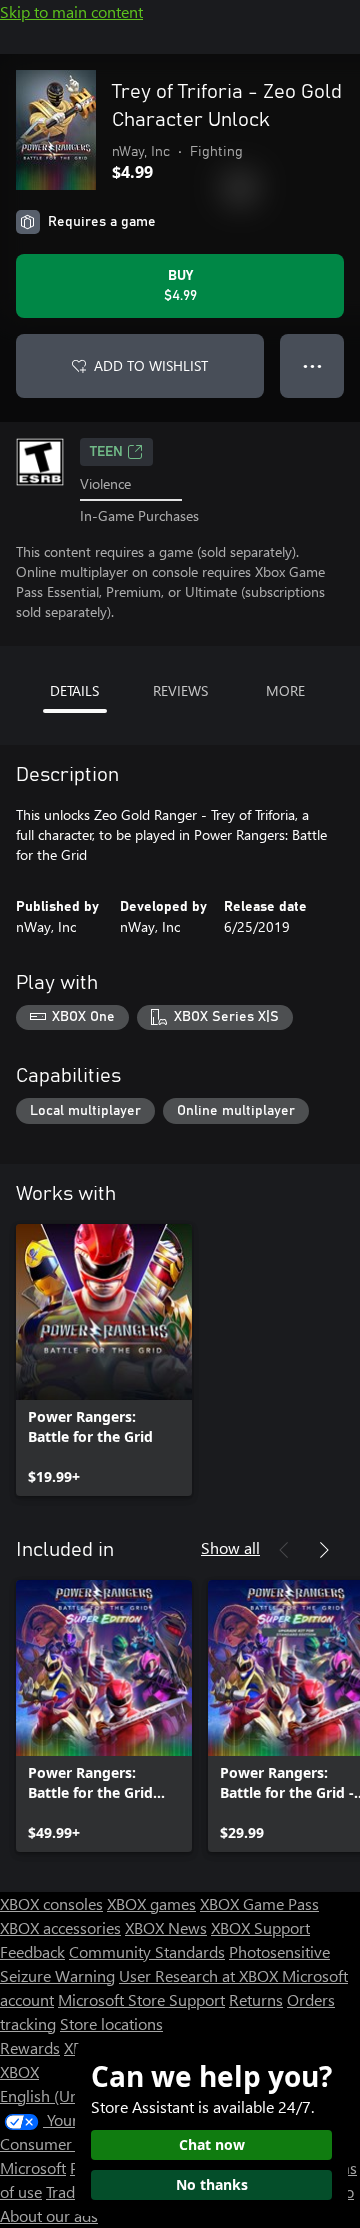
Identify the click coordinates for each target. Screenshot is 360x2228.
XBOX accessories (60, 1927)
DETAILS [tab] (74, 690)
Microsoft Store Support (141, 1999)
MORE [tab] (285, 690)
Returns (256, 1999)
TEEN (106, 452)
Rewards (30, 2047)
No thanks (212, 2184)
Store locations (111, 2023)
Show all (230, 1547)
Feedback (32, 1951)
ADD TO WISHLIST (151, 365)
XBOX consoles (51, 1903)
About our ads (49, 2215)
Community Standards (147, 1951)
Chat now (212, 2144)
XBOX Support (260, 1927)
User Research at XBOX (200, 1975)
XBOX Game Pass (259, 1903)
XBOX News (166, 1927)
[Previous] (284, 1550)
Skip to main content (71, 11)
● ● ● (312, 365)
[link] (104, 1360)
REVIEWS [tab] (180, 690)
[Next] (324, 1550)
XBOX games (151, 1903)
